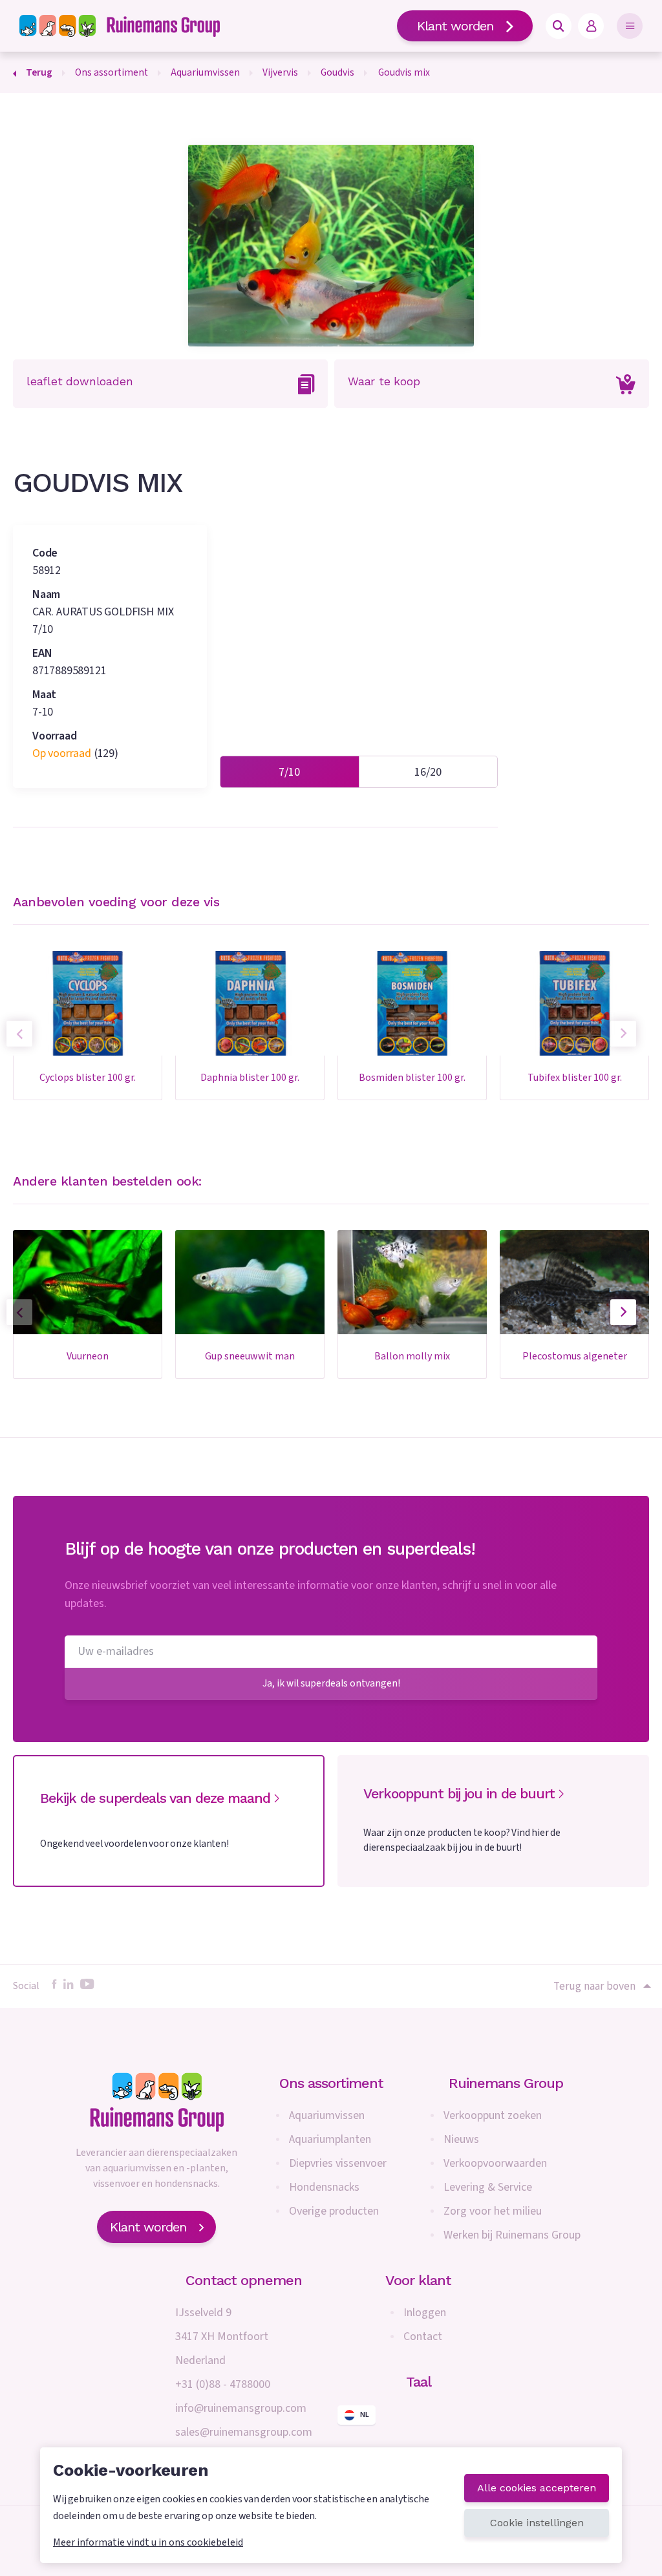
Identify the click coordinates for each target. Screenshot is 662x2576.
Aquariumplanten (330, 2139)
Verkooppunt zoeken (493, 2115)
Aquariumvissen (327, 2115)
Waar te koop (384, 381)
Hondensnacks (324, 2187)
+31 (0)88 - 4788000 (223, 2384)
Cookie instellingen (537, 2523)
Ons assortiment (331, 2083)
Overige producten (334, 2211)
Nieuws (461, 2139)
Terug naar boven (594, 1986)
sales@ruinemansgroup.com (244, 2432)
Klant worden (455, 26)
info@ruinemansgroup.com (241, 2408)
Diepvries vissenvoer (338, 2163)
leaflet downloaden (80, 381)
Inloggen (425, 2313)
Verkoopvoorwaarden (495, 2163)
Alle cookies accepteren (537, 2488)
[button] (623, 1312)
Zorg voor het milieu (493, 2211)
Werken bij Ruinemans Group (512, 2235)
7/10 (289, 772)
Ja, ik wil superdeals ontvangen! (331, 1683)
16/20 (428, 772)
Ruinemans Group (506, 2083)
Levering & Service (488, 2187)
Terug (39, 72)
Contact (423, 2336)
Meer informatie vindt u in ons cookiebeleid (148, 2542)
